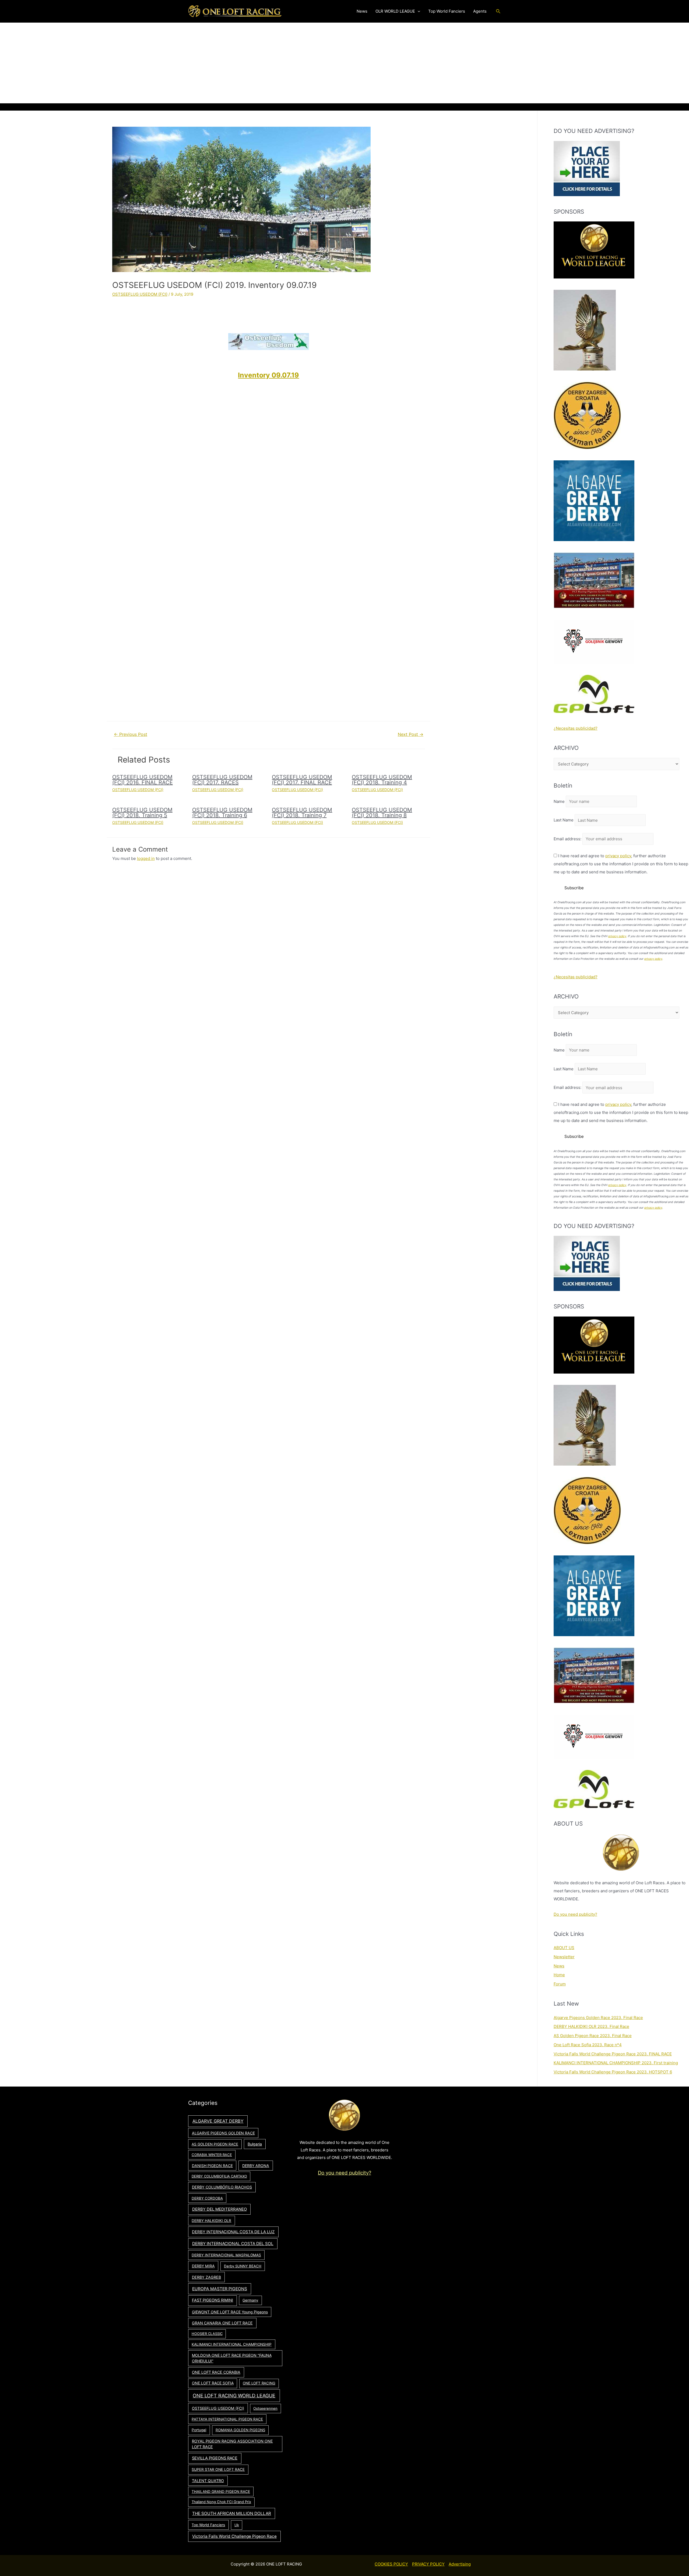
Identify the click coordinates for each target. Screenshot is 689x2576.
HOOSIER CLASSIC (207, 2334)
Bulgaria (255, 2144)
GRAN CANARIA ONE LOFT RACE (222, 2323)
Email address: (568, 839)
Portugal (199, 2430)
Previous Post (131, 734)
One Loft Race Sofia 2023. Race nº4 (588, 2045)
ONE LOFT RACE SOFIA (213, 2383)
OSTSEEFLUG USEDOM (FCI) (140, 294)
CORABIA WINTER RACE (212, 2155)
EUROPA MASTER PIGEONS (220, 2289)
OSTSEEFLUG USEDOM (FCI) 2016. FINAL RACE (143, 780)
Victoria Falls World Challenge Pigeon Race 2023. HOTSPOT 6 (613, 2072)
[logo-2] (594, 641)
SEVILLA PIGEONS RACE (215, 2458)
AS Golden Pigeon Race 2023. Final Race (593, 2036)
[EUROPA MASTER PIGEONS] (594, 580)
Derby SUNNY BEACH (243, 2266)
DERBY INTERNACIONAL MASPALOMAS (226, 2255)
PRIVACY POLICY (428, 2564)
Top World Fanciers (208, 2525)
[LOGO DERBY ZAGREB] (587, 415)
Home (559, 1975)
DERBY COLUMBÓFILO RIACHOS (222, 2187)
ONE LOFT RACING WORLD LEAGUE (234, 2396)
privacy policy (618, 856)
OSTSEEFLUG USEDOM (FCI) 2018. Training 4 (382, 780)
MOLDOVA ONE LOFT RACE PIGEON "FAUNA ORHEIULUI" (232, 2358)
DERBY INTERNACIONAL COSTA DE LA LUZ (233, 2232)
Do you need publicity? (575, 1914)
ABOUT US (564, 1948)
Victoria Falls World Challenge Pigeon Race (234, 2536)
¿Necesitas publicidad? (576, 728)
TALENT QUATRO (208, 2481)
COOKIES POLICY (391, 2564)
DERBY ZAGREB (206, 2277)
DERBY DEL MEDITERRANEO (219, 2209)
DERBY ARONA (256, 2166)
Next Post (411, 734)
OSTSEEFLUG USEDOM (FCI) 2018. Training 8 (382, 813)
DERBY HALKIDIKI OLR (211, 2221)
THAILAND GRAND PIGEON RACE (221, 2492)
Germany (250, 2300)
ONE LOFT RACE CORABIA (216, 2372)
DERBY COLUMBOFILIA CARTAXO (219, 2176)
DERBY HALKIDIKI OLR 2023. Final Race (591, 2026)
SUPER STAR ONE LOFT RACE (218, 2469)
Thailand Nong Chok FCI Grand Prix (221, 2502)
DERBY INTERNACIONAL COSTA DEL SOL (233, 2244)
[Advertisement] (344, 63)
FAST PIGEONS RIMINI (212, 2300)
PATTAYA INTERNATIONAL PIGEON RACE (227, 2419)
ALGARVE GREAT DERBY (218, 2121)
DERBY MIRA (203, 2266)
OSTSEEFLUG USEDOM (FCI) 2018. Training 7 (302, 813)
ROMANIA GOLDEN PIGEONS (240, 2430)
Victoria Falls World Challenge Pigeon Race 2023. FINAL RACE (613, 2054)
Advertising (460, 2564)
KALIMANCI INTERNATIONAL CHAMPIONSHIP (232, 2344)
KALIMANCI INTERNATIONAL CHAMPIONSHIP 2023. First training (616, 2063)
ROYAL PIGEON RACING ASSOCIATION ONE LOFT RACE (232, 2444)
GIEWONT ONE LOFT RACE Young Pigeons (230, 2312)
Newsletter (564, 1957)
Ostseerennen (265, 2408)
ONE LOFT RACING (259, 2383)
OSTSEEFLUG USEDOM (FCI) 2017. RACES (222, 780)
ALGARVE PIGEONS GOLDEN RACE (223, 2133)
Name (559, 801)
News (559, 1966)
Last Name (564, 820)
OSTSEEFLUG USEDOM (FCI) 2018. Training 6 (222, 813)
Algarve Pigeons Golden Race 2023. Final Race (598, 2018)
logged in (146, 858)
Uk (237, 2525)
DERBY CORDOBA (207, 2198)
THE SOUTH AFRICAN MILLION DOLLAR (232, 2513)
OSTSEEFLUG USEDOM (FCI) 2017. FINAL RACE (302, 780)
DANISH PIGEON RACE (212, 2166)
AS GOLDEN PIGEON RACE (215, 2144)
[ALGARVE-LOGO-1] (594, 500)
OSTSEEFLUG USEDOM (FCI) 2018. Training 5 (142, 813)
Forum (560, 1984)
